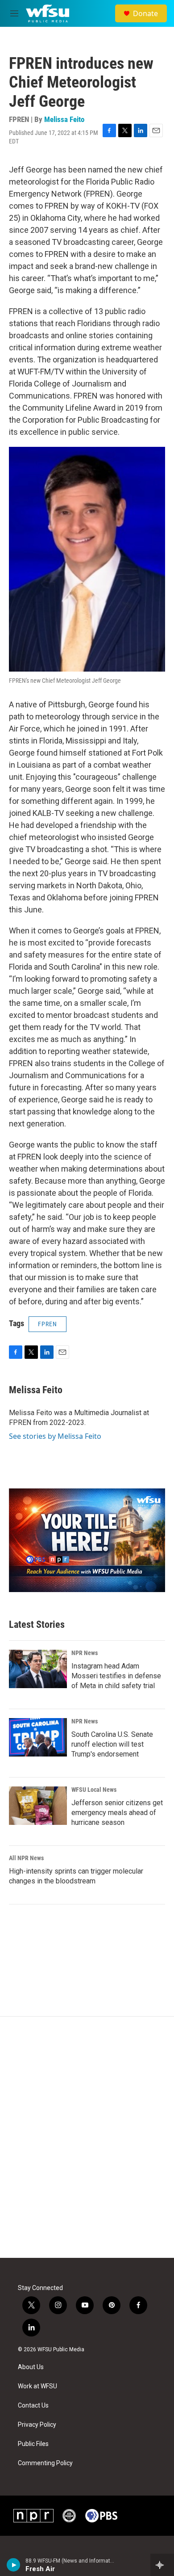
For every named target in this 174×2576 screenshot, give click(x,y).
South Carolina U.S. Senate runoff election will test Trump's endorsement (112, 1744)
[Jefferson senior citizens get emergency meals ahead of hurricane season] (38, 1806)
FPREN (48, 1324)
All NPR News (26, 1858)
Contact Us (33, 2406)
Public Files (33, 2444)
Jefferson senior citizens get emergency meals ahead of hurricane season (117, 1813)
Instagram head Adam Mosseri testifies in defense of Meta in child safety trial (116, 1676)
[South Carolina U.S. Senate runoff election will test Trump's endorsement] (38, 1737)
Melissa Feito (64, 119)
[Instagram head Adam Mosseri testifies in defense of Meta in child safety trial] (38, 1669)
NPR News (85, 1653)
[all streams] (162, 2565)
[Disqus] (87, 2137)
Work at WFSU (37, 2386)
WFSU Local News (94, 1790)
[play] (14, 2565)
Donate (145, 13)
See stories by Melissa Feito (55, 1436)
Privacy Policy (37, 2425)
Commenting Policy (45, 2463)
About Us (31, 2367)
